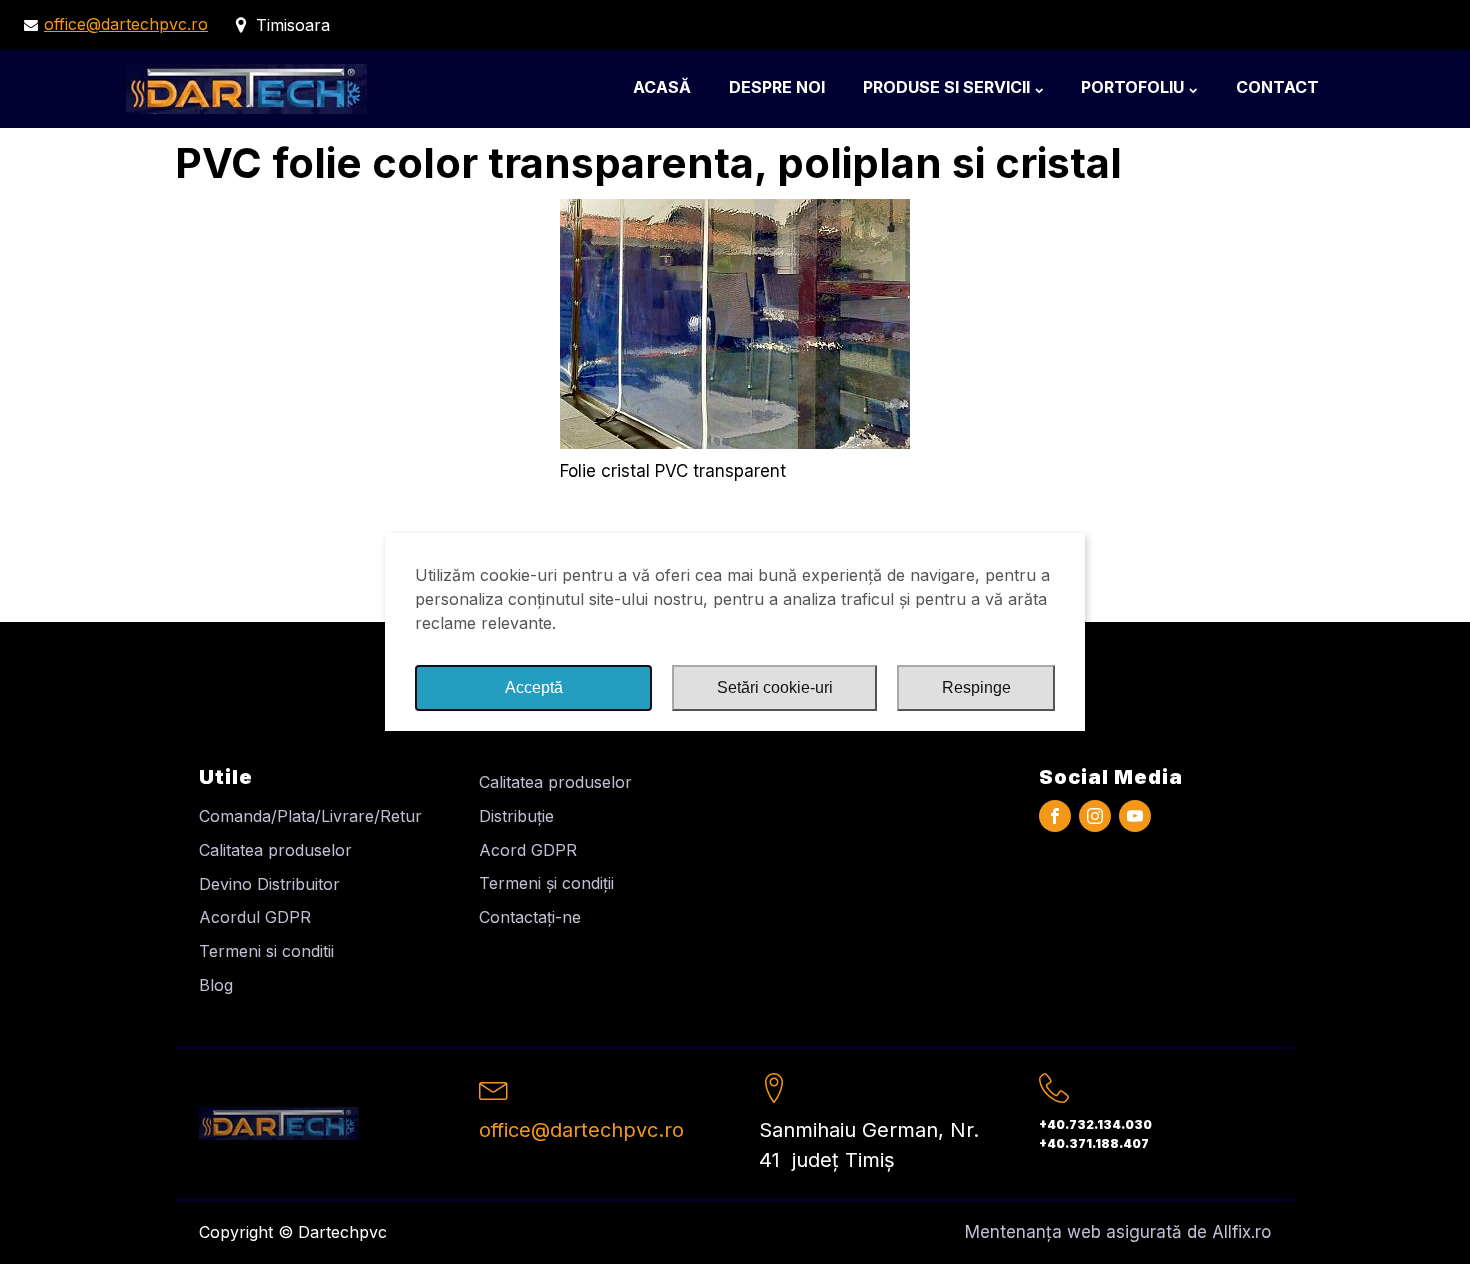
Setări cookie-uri (775, 687)
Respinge (976, 687)
